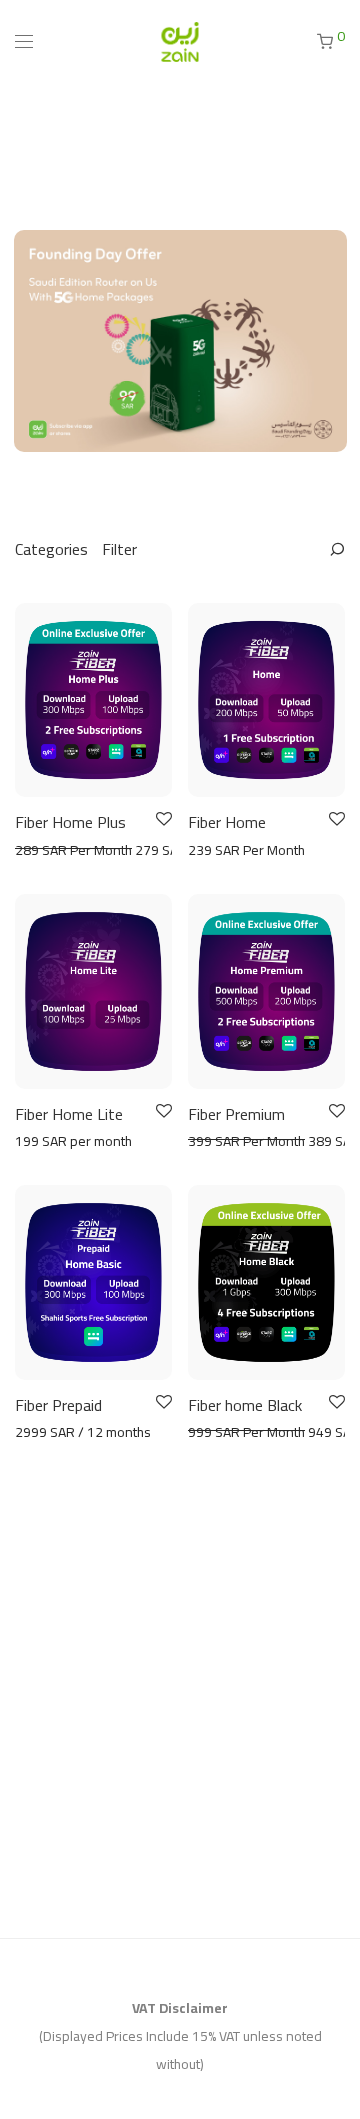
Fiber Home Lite (69, 1114)
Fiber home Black (245, 1405)
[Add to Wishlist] (162, 819)
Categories (51, 549)
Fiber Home (227, 822)
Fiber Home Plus (70, 822)
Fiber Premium (236, 1114)
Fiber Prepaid (58, 1405)
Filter (119, 549)
